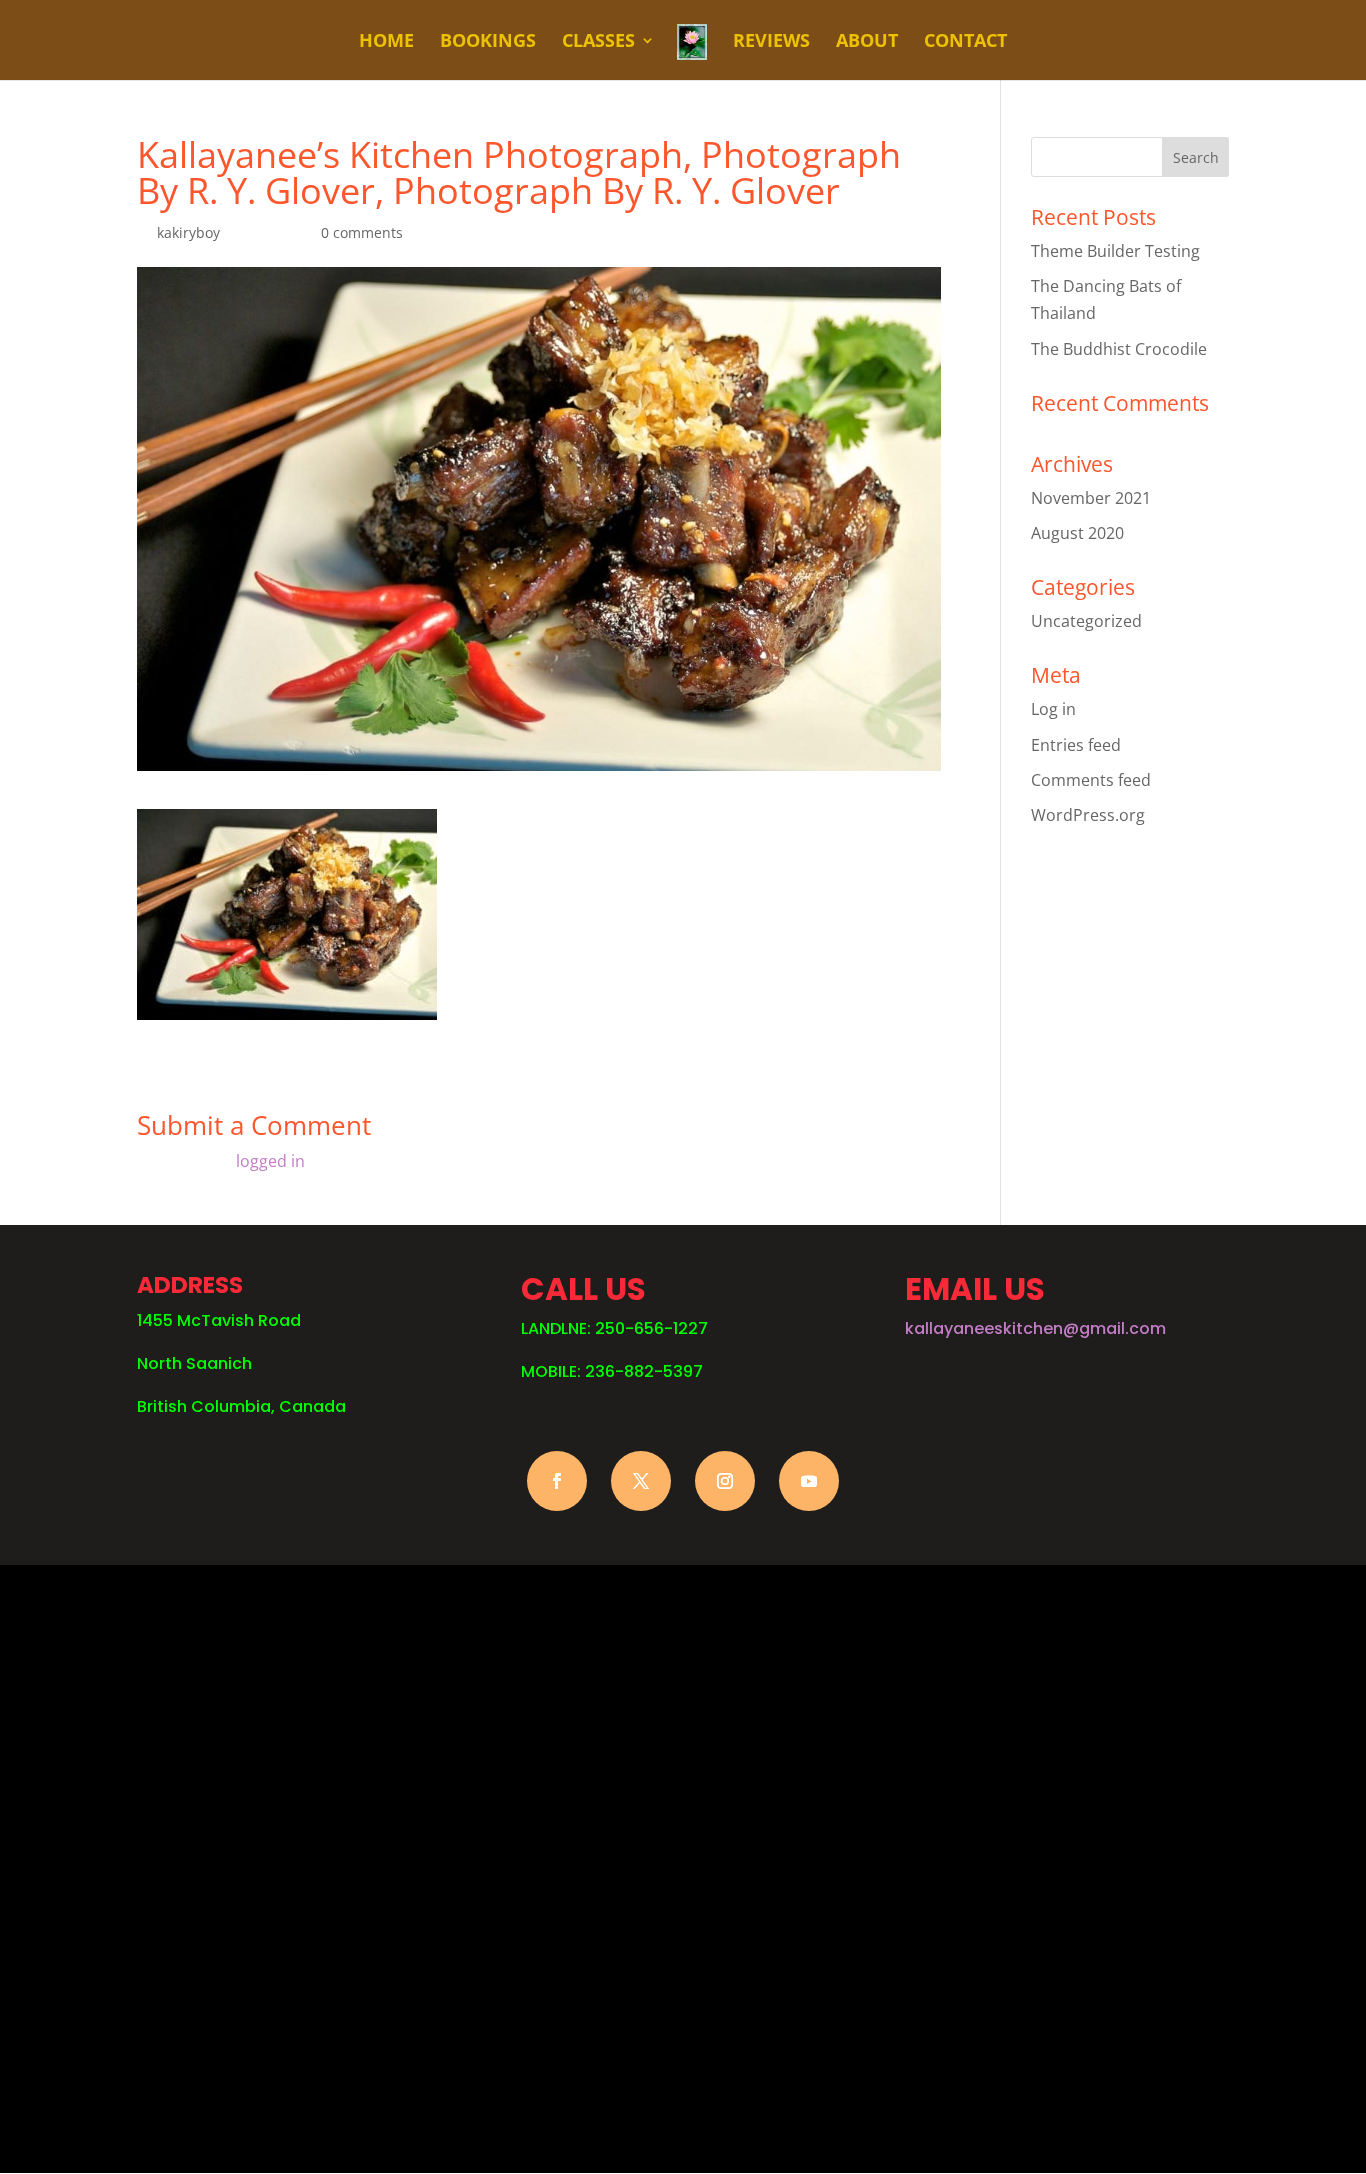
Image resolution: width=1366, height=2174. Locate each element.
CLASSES (598, 42)
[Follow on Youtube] (809, 1481)
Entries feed (1076, 745)
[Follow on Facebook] (557, 1481)
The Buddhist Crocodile (1119, 349)
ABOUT (867, 42)
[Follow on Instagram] (725, 1481)
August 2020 (1077, 533)
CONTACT (965, 42)
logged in (270, 1161)
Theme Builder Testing (1115, 251)
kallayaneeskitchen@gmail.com (1035, 1328)
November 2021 (1091, 498)
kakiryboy (188, 232)
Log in (1053, 709)
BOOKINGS (488, 42)
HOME (386, 42)
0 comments (362, 232)
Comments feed (1091, 780)
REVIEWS (771, 42)
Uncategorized (1086, 621)
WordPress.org (1088, 815)
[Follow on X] (641, 1481)
